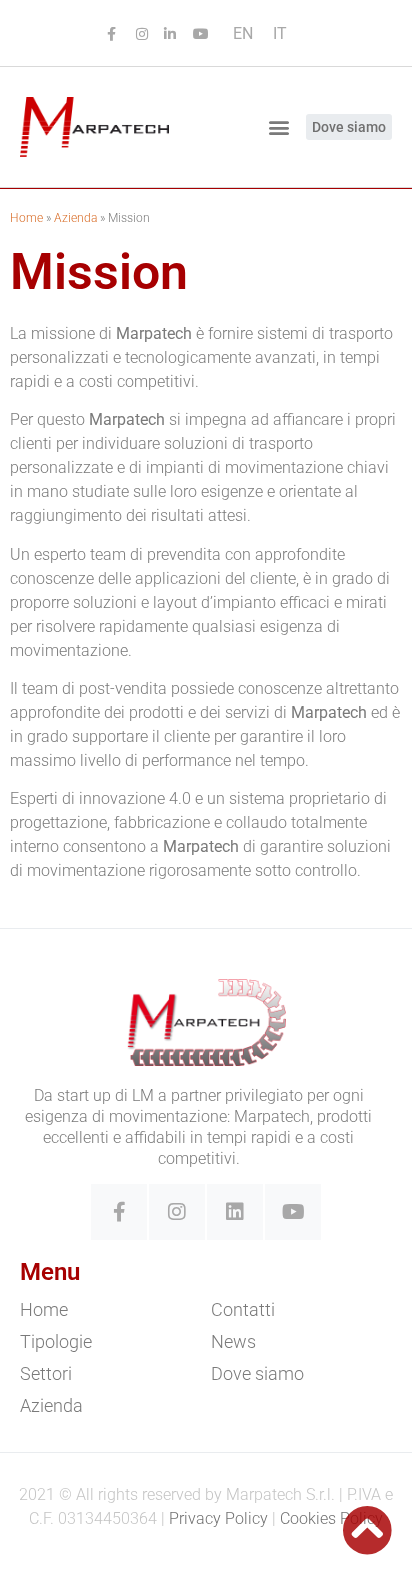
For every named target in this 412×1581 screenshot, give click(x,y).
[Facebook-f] (119, 1212)
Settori (46, 1373)
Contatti (243, 1309)
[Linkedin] (235, 1212)
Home (26, 218)
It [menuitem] (280, 33)
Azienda (75, 218)
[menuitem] (243, 34)
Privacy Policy (218, 1518)
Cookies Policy (331, 1518)
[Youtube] (293, 1212)
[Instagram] (177, 1212)
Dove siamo (257, 1373)
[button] (279, 126)
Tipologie (56, 1341)
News (233, 1341)
